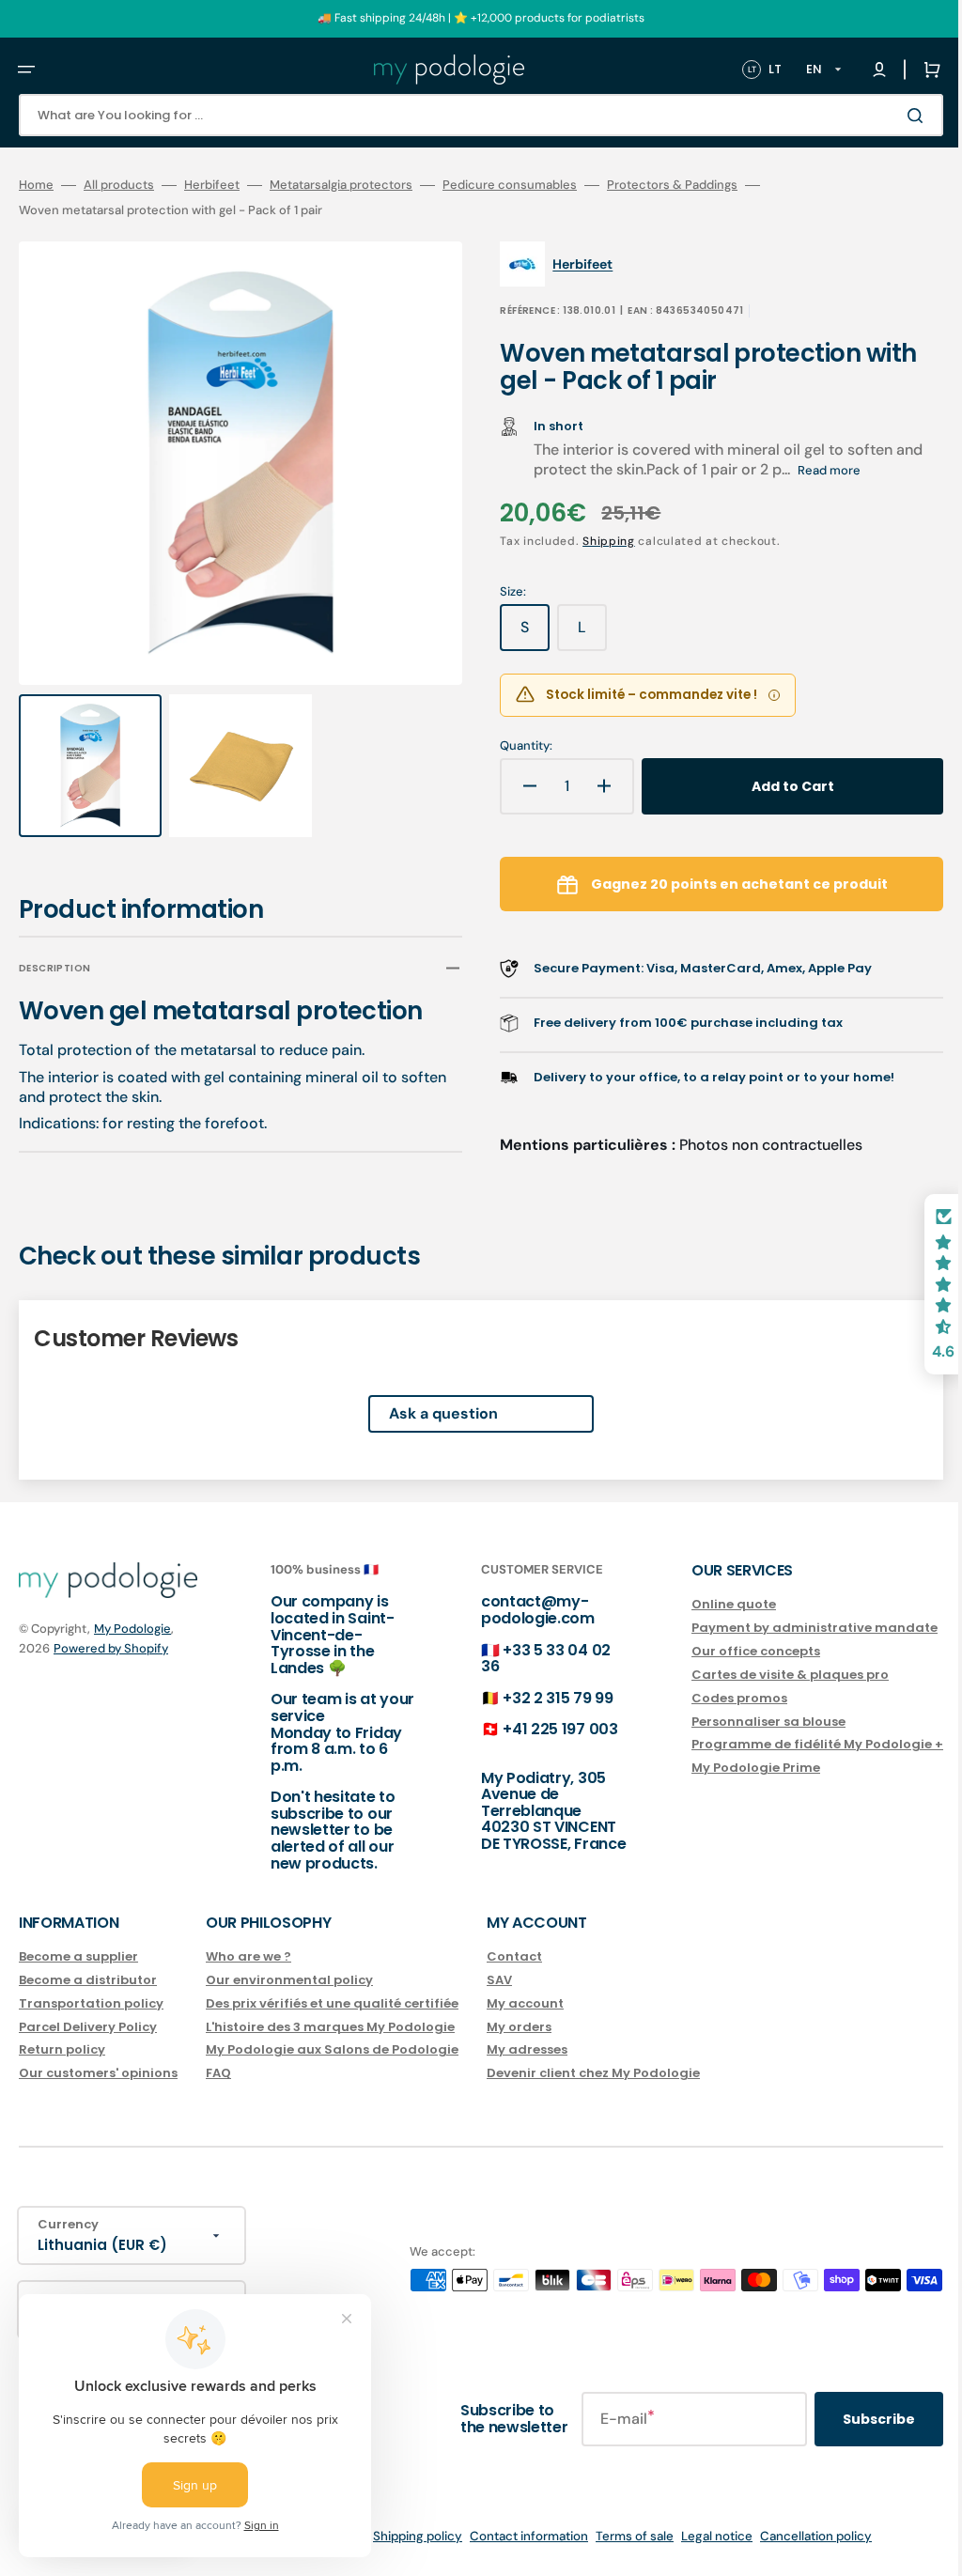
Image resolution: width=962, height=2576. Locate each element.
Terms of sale (621, 2536)
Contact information (515, 2536)
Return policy (62, 2049)
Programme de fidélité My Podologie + (789, 1744)
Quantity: (513, 746)
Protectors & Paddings (672, 185)
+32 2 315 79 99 (539, 1698)
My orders (519, 2026)
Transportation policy (91, 2003)
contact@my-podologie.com (519, 1610)
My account (525, 2003)
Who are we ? (248, 1957)
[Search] (891, 116)
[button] (26, 70)
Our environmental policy (289, 1980)
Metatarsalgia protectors (341, 185)
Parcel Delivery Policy (88, 2026)
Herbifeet (212, 185)
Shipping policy (403, 2536)
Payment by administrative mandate (786, 1628)
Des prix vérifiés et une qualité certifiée (332, 2003)
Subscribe (851, 2419)
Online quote (706, 1605)
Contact (514, 1957)
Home (36, 185)
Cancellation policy (802, 2536)
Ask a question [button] (429, 1397)
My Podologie (132, 1629)
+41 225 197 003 (541, 1729)
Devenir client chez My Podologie (593, 2073)
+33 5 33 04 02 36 (527, 1658)
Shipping (596, 541)
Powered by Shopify (111, 1648)
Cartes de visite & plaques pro (762, 1675)
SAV (499, 1980)
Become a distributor (88, 1980)
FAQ (218, 2073)
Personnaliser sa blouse (740, 1721)
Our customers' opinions (98, 2073)
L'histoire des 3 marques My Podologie (330, 2026)
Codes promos (711, 1698)
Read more (816, 470)
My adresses (527, 2049)
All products (119, 185)
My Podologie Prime (728, 1768)
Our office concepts (728, 1651)
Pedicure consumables (510, 185)
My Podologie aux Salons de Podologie (332, 2049)
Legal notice (703, 2536)
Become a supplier (78, 1957)
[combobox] (467, 115)
